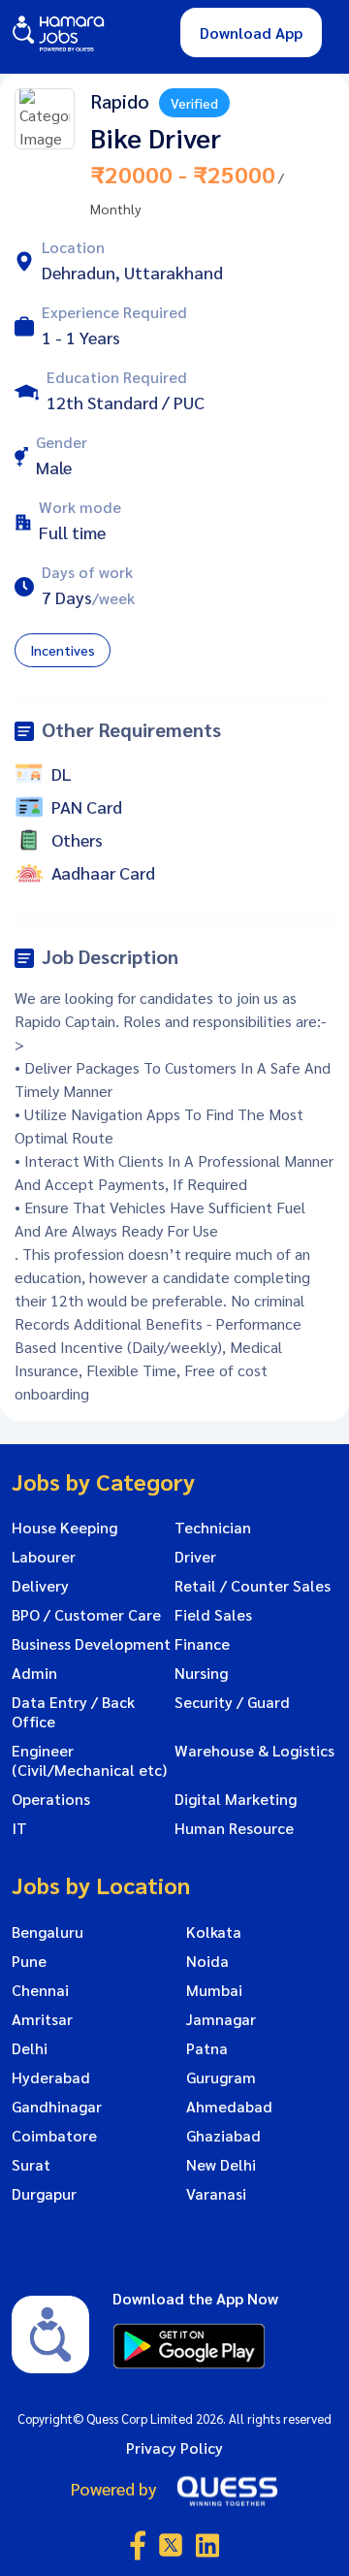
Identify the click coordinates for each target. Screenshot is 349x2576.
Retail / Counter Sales (253, 1586)
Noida (207, 1961)
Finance (202, 1644)
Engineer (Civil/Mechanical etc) (89, 1760)
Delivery (40, 1586)
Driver (195, 1557)
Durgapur (44, 2194)
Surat (31, 2165)
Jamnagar (221, 2019)
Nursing (201, 1673)
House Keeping (64, 1528)
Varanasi (216, 2194)
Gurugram (221, 2077)
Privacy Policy (174, 2447)
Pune (29, 1961)
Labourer (44, 1557)
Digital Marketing (236, 1799)
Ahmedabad (229, 2107)
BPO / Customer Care (86, 1615)
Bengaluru (48, 1932)
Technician (213, 1528)
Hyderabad (51, 2077)
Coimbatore (54, 2136)
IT (19, 1828)
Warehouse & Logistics (254, 1751)
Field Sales (213, 1615)
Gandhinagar (57, 2107)
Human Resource (234, 1828)
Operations (51, 1799)
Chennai (40, 1990)
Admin (34, 1673)
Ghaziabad (223, 2136)
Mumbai (214, 1990)
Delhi (30, 2048)
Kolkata (214, 1932)
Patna (207, 2048)
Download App (251, 32)
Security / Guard (232, 1702)
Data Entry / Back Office (73, 1712)
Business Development (91, 1644)
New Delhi (221, 2165)
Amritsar (42, 2019)
